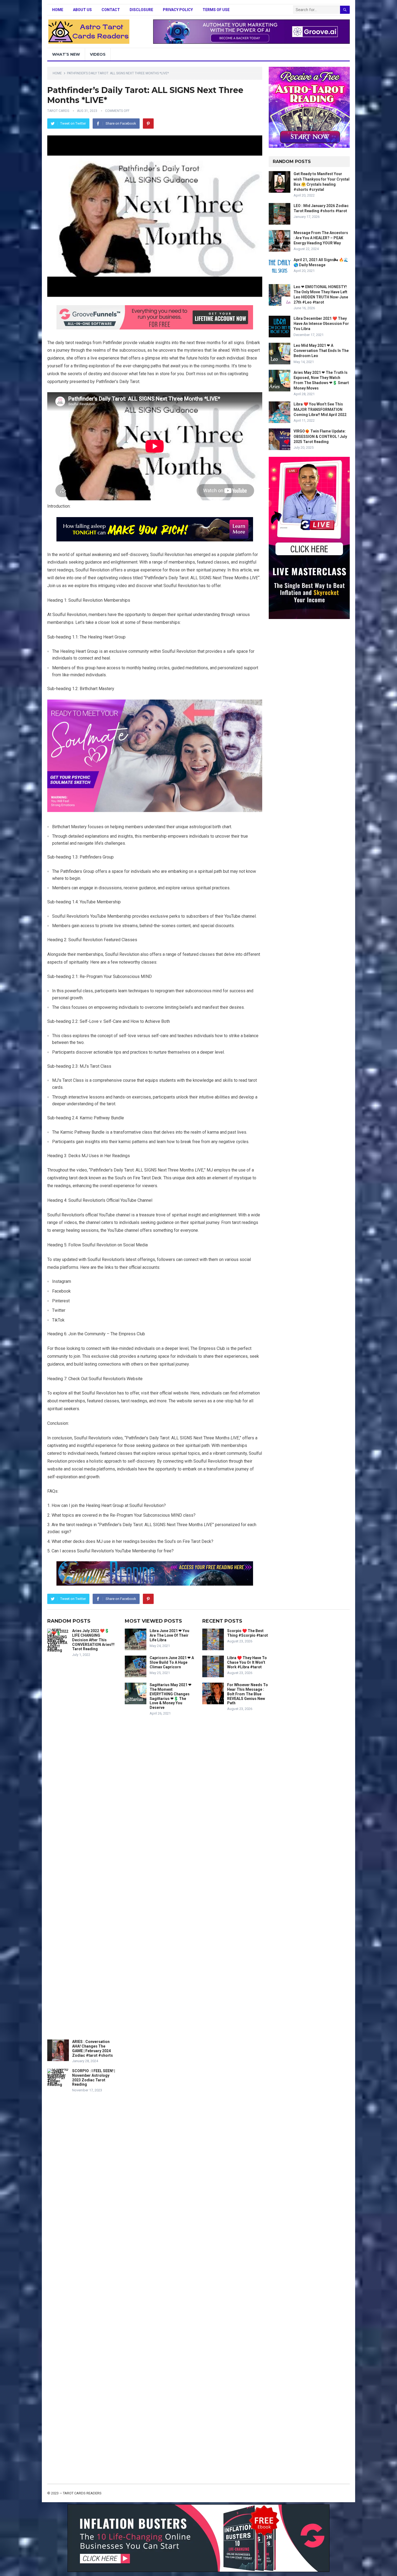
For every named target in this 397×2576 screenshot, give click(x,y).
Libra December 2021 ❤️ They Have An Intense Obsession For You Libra (321, 324)
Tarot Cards (58, 111)
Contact (111, 10)
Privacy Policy (178, 10)
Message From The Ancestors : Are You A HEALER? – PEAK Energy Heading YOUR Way (321, 238)
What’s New (66, 54)
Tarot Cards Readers (82, 2493)
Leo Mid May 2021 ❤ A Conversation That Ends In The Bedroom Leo (321, 351)
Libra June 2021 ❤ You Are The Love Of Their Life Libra (169, 1635)
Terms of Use (216, 10)
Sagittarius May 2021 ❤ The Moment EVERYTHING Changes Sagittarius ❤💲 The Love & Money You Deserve (171, 1696)
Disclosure (141, 10)
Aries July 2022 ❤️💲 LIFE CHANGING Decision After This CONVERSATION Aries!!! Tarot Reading (93, 1640)
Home (58, 10)
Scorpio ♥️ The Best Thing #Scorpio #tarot (248, 1633)
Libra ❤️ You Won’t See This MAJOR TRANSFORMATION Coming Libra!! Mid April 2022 (320, 409)
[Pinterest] (148, 124)
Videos (98, 54)
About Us (82, 10)
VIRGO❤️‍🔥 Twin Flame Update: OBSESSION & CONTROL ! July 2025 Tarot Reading (320, 436)
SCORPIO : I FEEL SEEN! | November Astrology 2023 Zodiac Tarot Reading (94, 2078)
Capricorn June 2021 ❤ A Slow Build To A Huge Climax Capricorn (172, 1662)
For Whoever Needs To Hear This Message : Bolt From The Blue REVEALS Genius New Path (248, 1694)
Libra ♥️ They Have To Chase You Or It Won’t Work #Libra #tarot (247, 1662)
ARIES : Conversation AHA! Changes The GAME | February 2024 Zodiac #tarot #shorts (92, 2048)
